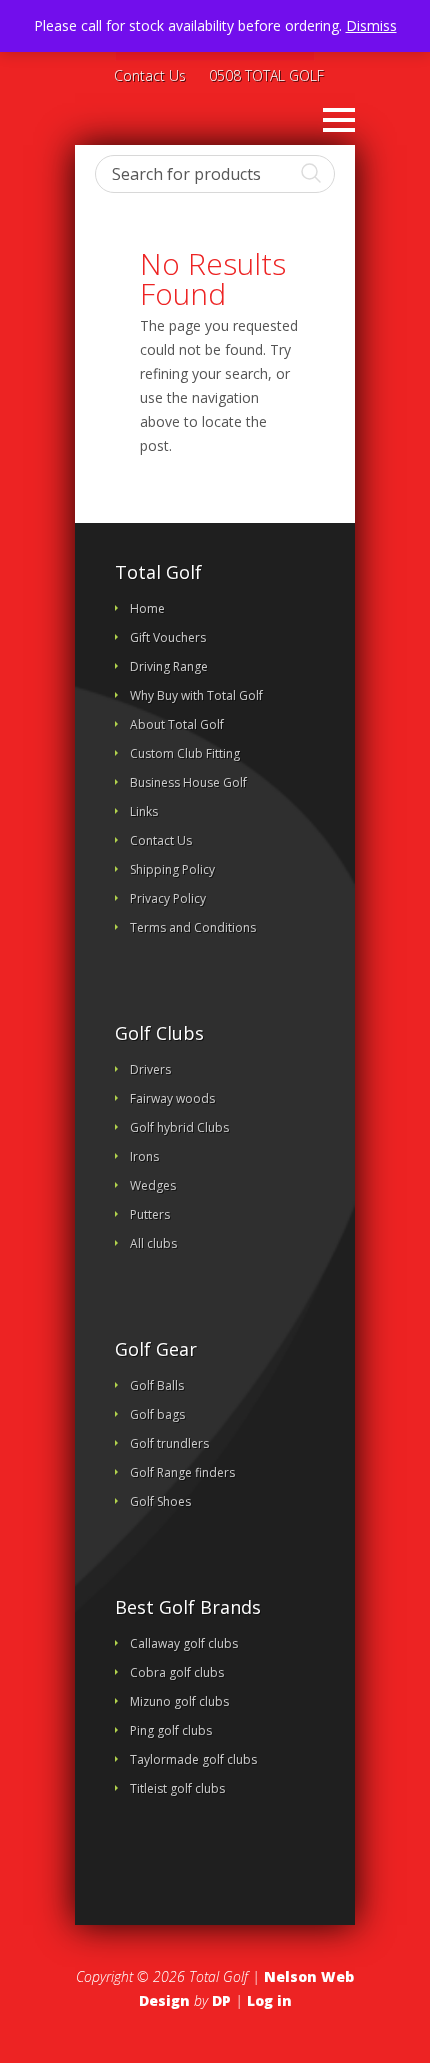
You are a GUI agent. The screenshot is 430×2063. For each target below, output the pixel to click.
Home (147, 608)
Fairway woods (172, 1098)
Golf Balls (157, 1385)
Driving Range (169, 666)
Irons (144, 1156)
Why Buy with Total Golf (196, 695)
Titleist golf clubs (177, 1788)
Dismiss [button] (371, 25)
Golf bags (157, 1414)
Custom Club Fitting (185, 753)
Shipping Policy (172, 869)
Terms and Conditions (193, 927)
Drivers (150, 1069)
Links (144, 811)
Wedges (153, 1185)
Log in (269, 2000)
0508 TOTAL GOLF (266, 77)
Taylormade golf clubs (193, 1759)
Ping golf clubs (171, 1730)
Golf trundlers (169, 1443)
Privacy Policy (168, 898)
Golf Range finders (182, 1472)
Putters (150, 1214)
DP (221, 2000)
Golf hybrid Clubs (179, 1127)
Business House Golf (188, 782)
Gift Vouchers (168, 637)
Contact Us (150, 77)
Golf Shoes (160, 1501)
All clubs (153, 1243)
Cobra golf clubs (177, 1672)
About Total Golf (177, 724)
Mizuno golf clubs (179, 1701)
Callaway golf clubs (184, 1643)
